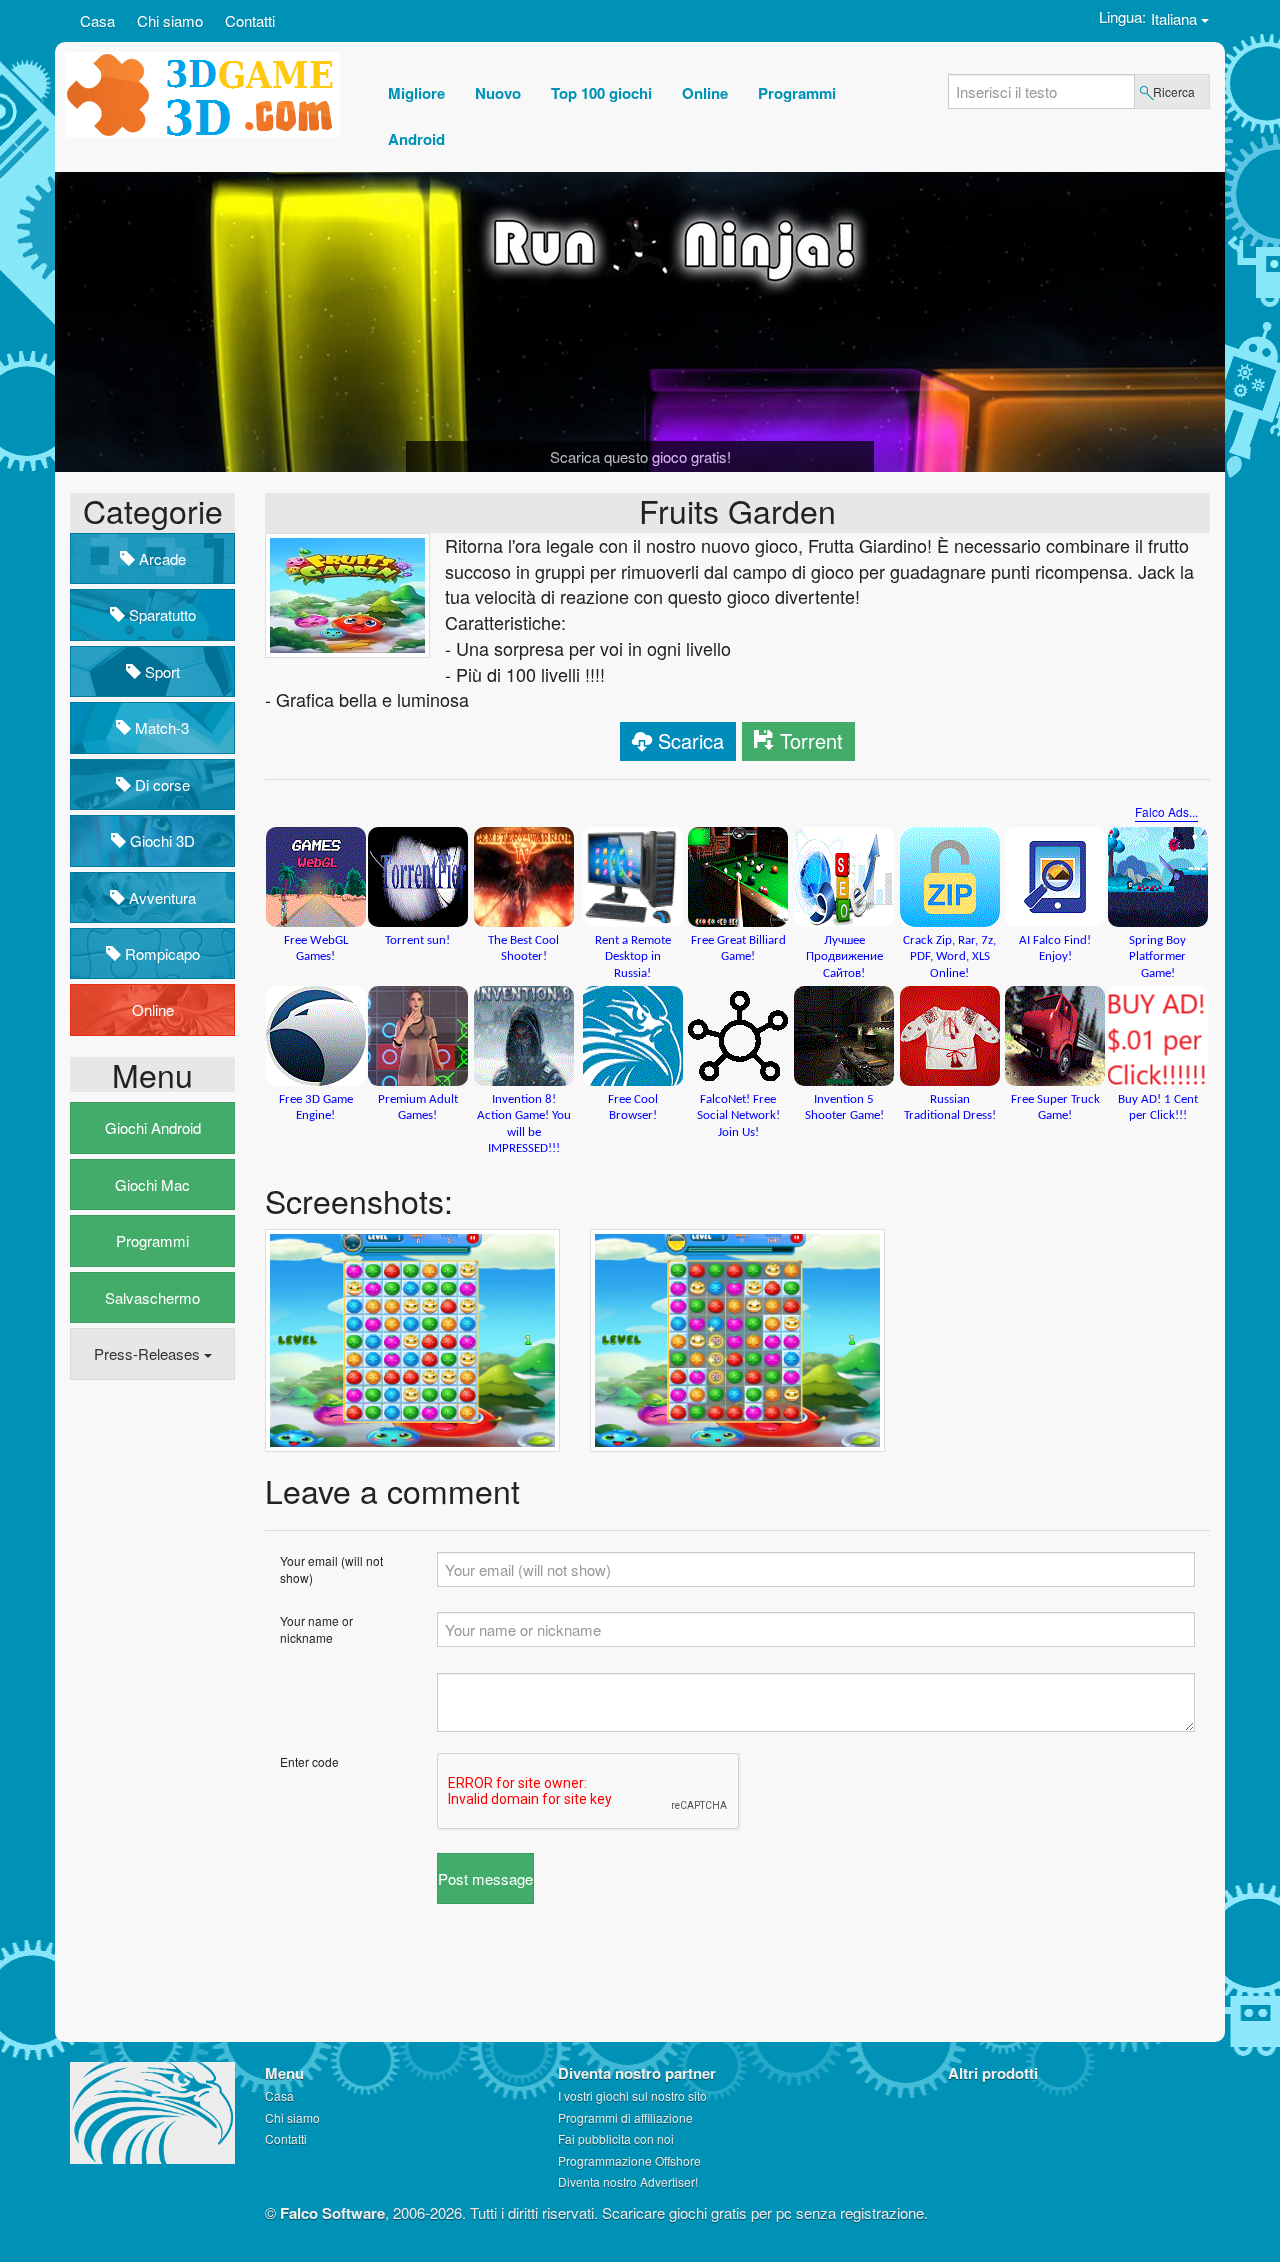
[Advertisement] (150, 1701)
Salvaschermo (152, 1297)
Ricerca (1174, 91)
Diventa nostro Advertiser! (628, 2181)
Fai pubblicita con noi (616, 2138)
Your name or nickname (316, 1629)
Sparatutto (160, 614)
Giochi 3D (160, 840)
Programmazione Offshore (629, 2160)
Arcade (160, 558)
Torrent (811, 740)
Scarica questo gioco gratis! (640, 456)
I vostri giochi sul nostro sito (632, 2095)
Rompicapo (160, 953)
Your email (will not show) (331, 1569)
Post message (485, 1878)
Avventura (160, 897)
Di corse (160, 784)
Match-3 (160, 727)
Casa (97, 20)
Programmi (152, 1240)
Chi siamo (170, 20)
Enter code (309, 1761)
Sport (160, 671)
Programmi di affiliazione (625, 2117)
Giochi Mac (152, 1184)
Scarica (691, 740)
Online (153, 1009)
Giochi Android (153, 1127)
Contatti (250, 20)
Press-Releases (149, 1353)
